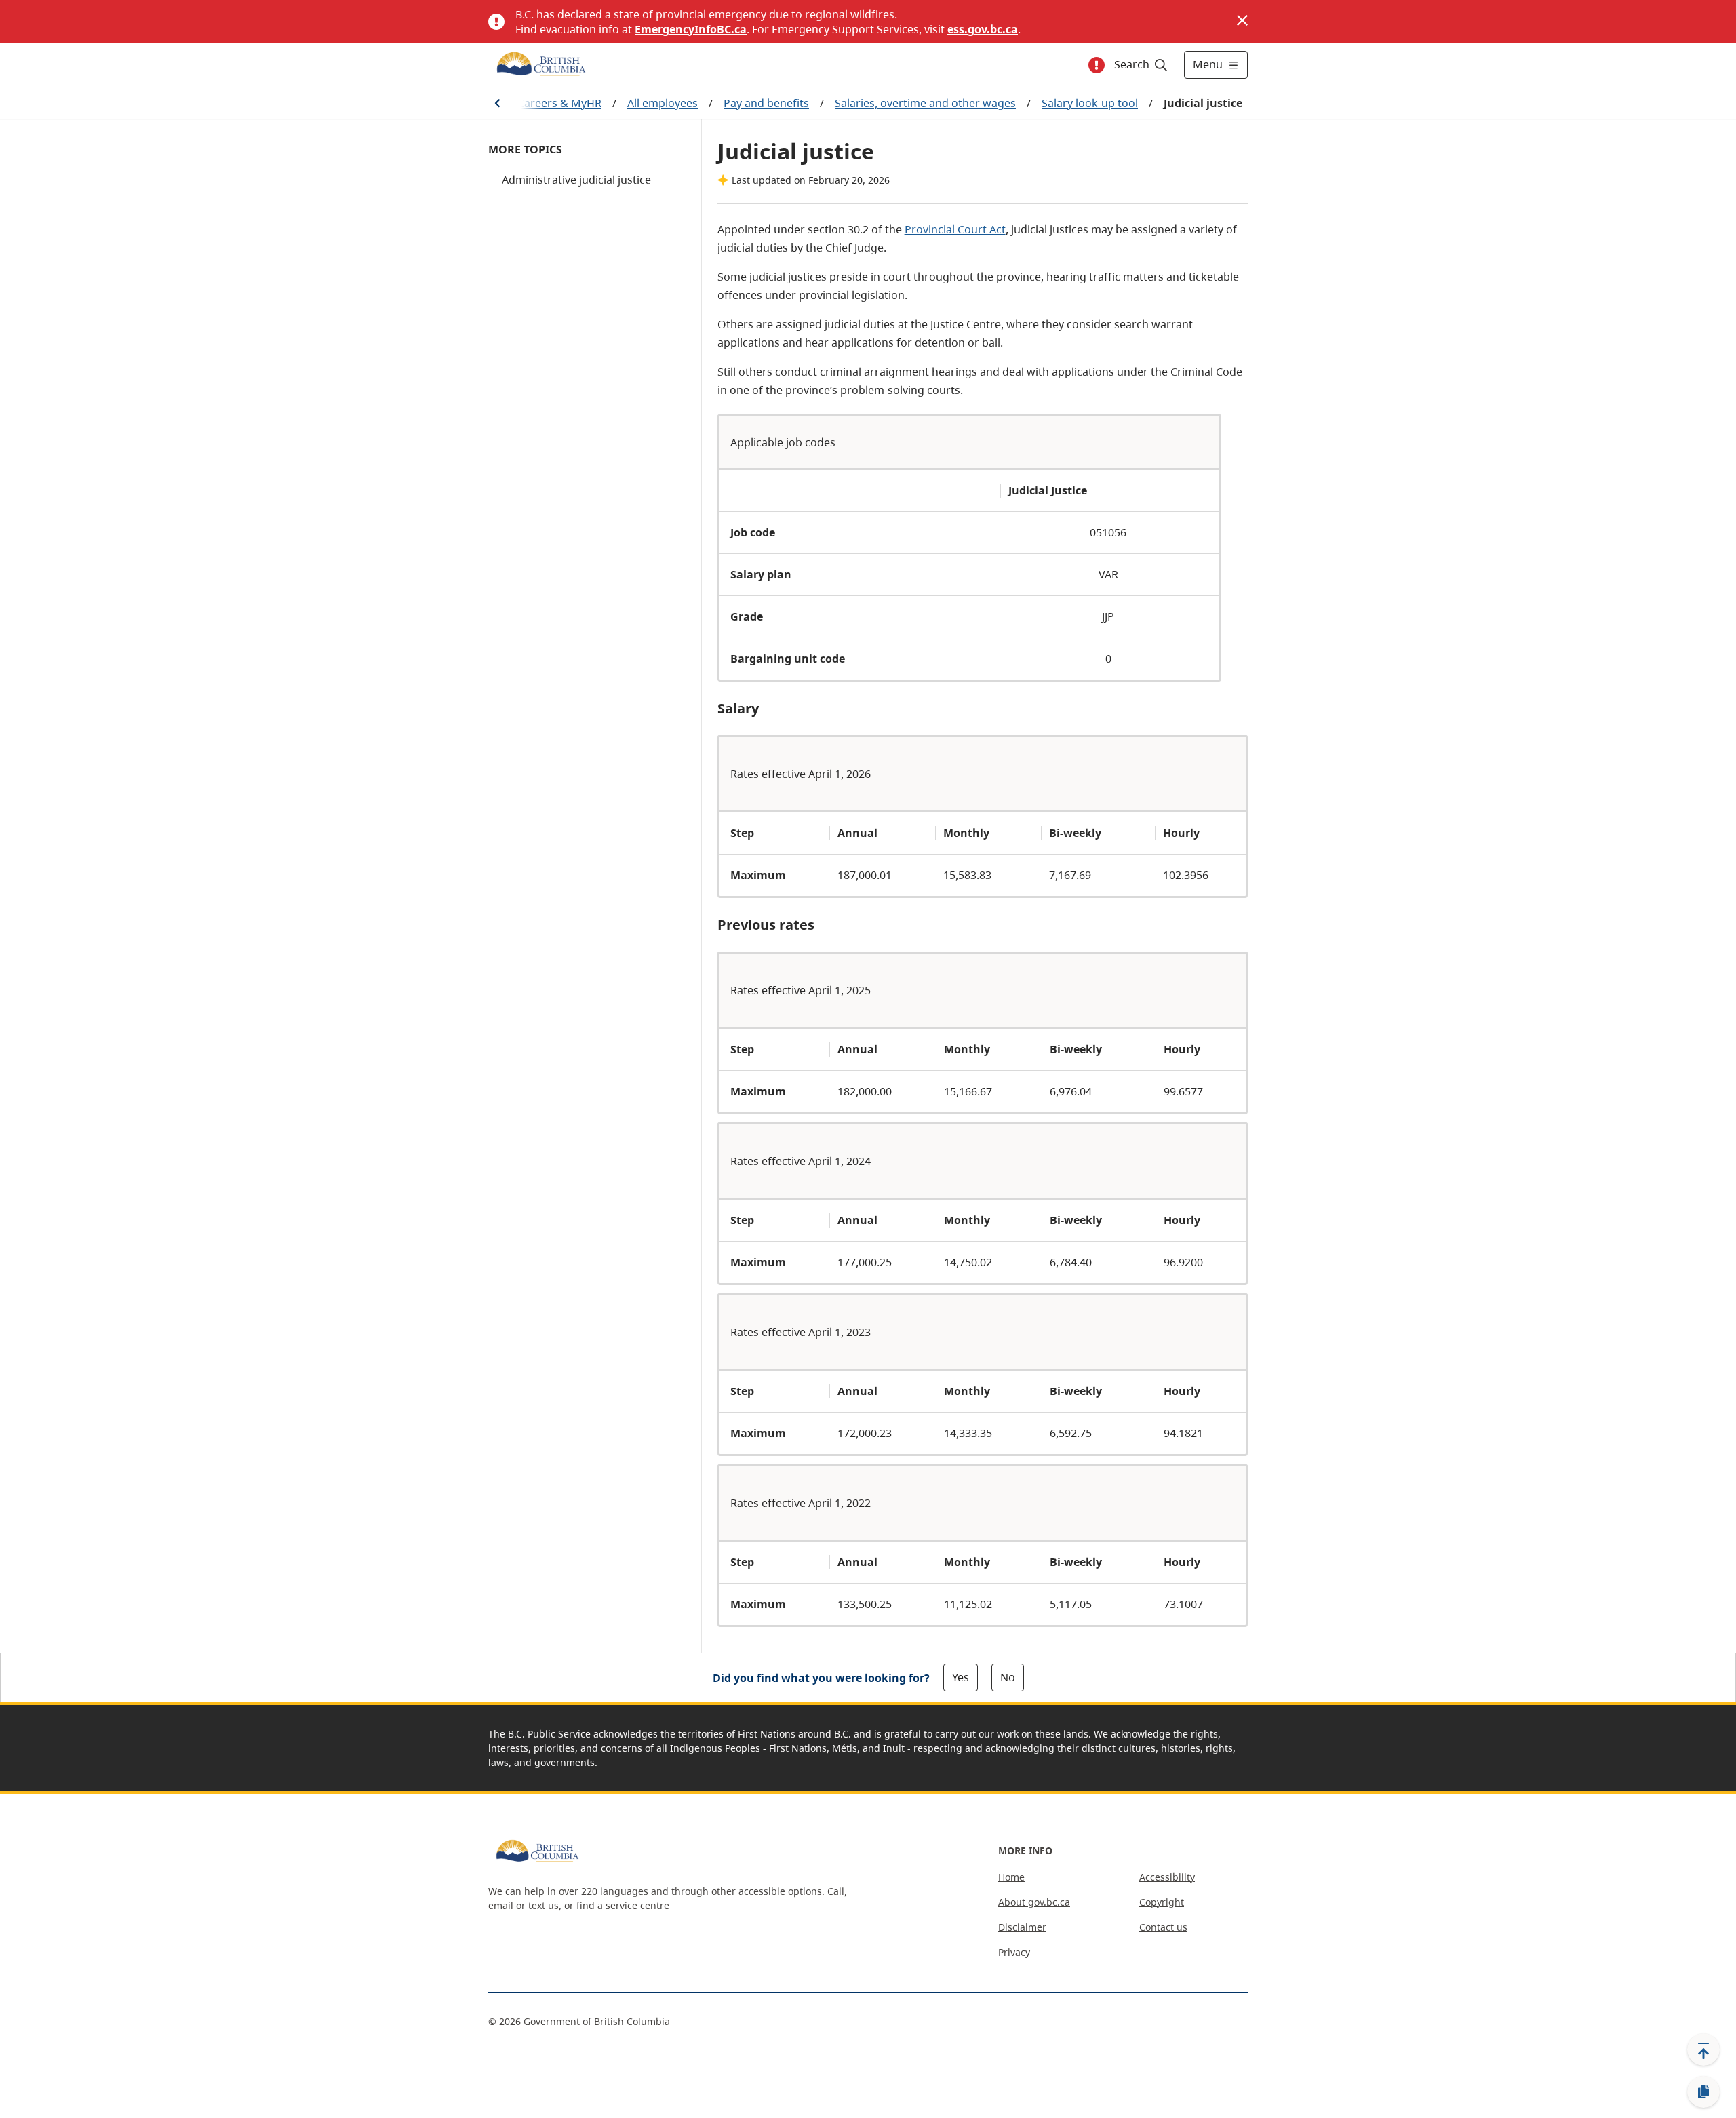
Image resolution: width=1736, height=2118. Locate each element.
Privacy (1014, 1952)
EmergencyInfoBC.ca (691, 29)
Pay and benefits (766, 103)
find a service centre (623, 1905)
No (1008, 1677)
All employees (663, 103)
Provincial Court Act (955, 229)
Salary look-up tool (1090, 103)
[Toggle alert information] (1097, 65)
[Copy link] (1703, 2092)
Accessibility (1167, 1877)
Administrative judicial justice (576, 180)
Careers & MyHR (559, 103)
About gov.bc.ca (1034, 1902)
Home (1011, 1877)
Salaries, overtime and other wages (925, 103)
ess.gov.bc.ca (983, 29)
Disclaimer (1022, 1927)
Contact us (1163, 1927)
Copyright (1162, 1902)
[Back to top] (1703, 2050)
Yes (961, 1677)
